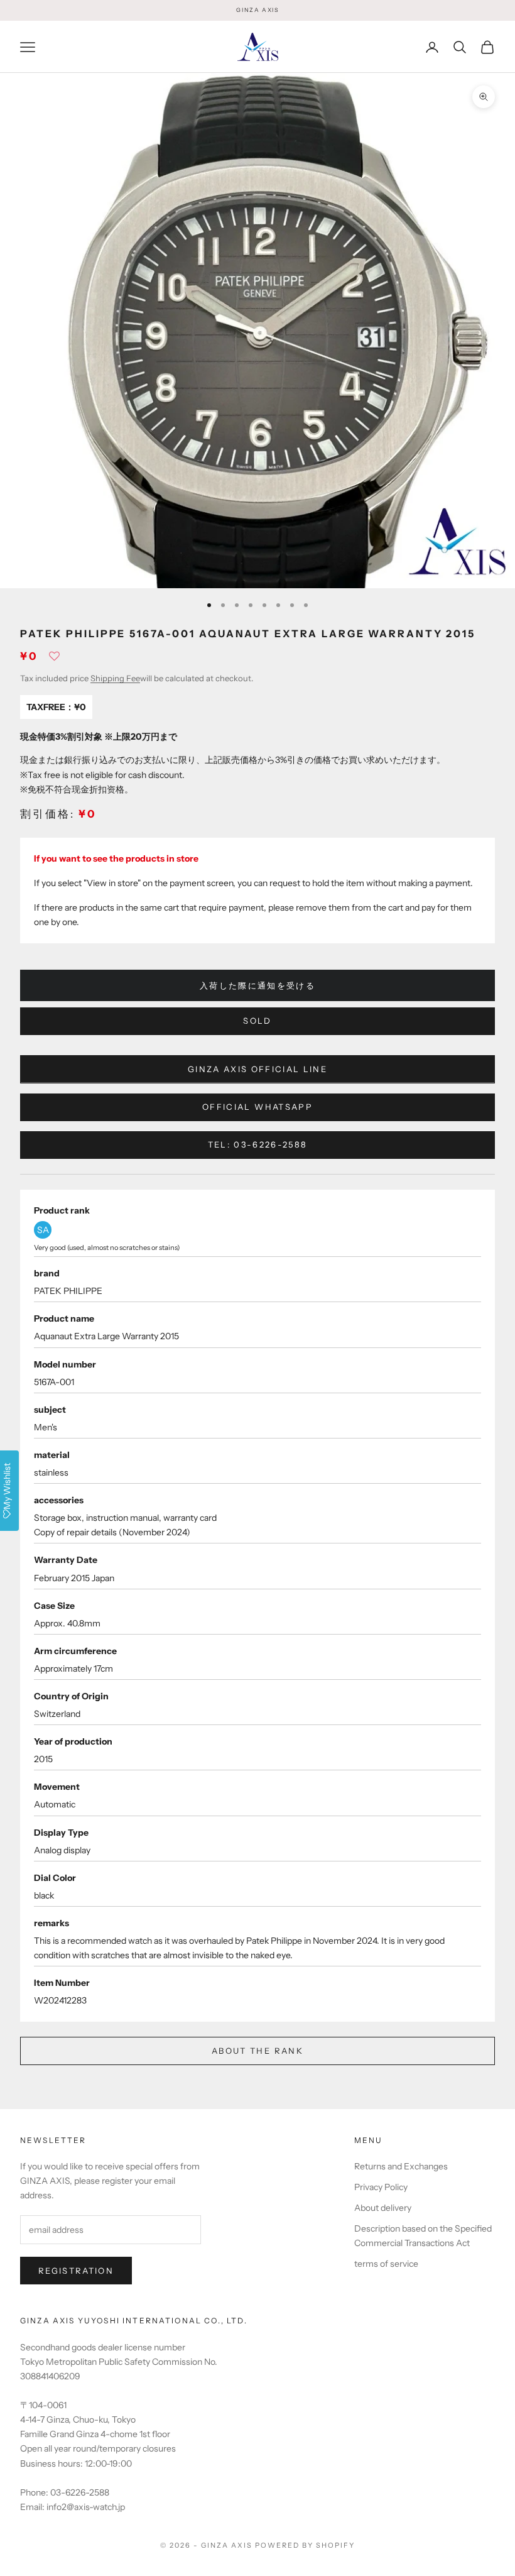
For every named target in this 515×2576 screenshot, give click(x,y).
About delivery (383, 2208)
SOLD (257, 1021)
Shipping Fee (115, 678)
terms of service (386, 2264)
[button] (54, 660)
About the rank (257, 2051)
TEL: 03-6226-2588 (258, 1144)
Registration (76, 2271)
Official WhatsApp (257, 1107)
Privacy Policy (381, 2187)
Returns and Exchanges (401, 2166)
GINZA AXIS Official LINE (257, 1069)
